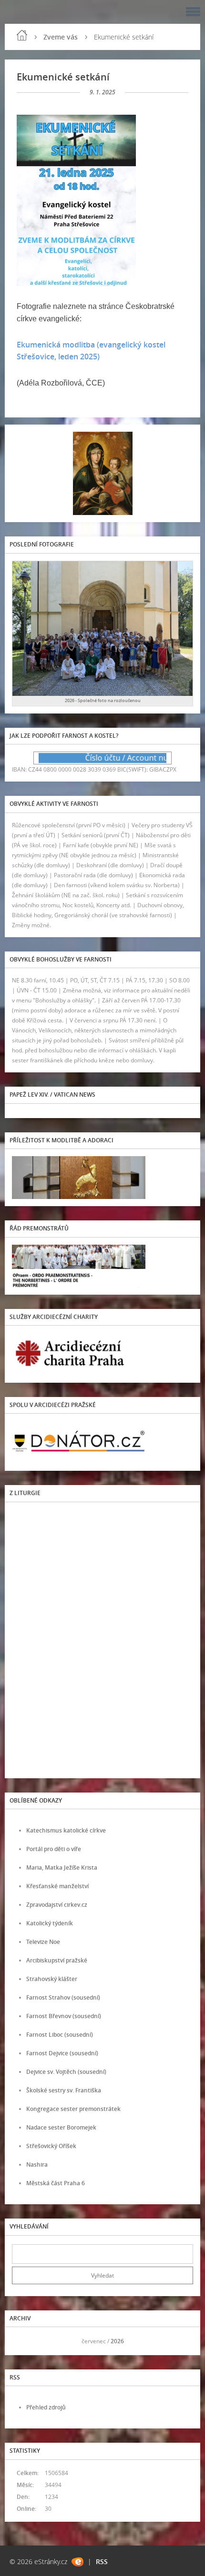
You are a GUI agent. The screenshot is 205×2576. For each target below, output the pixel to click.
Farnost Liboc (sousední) (60, 2035)
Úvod (22, 35)
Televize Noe (43, 1942)
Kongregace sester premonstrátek (73, 2109)
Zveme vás (61, 37)
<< (22, 2341)
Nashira (37, 2165)
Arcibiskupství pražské (57, 1960)
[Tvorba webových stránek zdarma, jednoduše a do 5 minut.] (77, 2562)
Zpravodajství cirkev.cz (57, 1905)
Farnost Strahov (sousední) (63, 1997)
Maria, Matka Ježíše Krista (62, 1868)
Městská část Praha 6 (56, 2183)
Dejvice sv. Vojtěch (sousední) (66, 2072)
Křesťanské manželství (57, 1886)
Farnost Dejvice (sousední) (62, 2053)
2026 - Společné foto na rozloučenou (103, 700)
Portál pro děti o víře (54, 1849)
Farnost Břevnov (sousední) (64, 2016)
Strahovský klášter (52, 1979)
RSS (102, 2561)
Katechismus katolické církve (66, 1830)
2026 (117, 2341)
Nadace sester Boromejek (61, 2127)
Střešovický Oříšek (51, 2146)
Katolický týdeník (50, 1923)
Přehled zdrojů (46, 2407)
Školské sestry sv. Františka (64, 2090)
